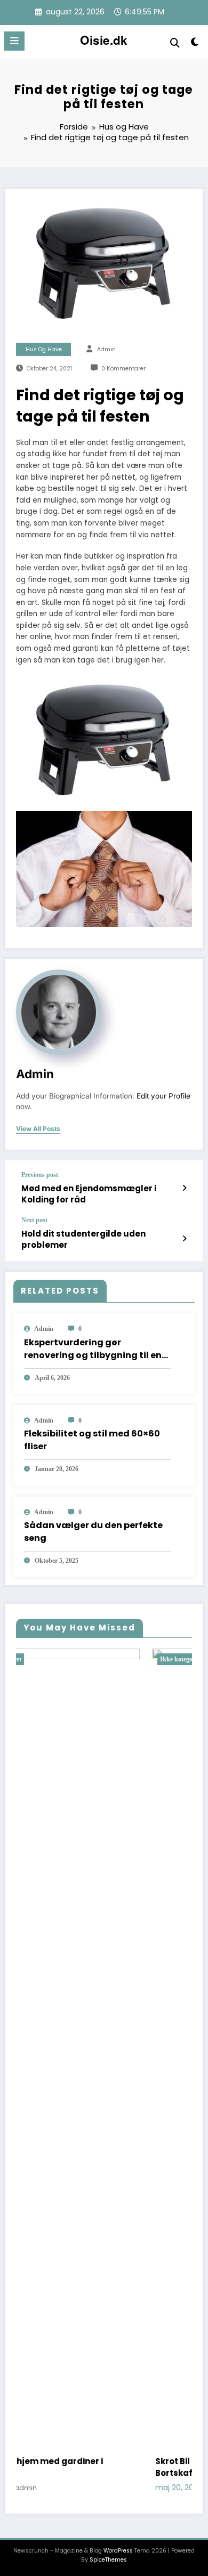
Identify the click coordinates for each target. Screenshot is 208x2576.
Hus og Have (44, 349)
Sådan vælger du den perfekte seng (93, 1532)
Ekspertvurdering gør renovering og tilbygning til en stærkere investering (93, 1349)
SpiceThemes (108, 2560)
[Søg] (175, 43)
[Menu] (14, 41)
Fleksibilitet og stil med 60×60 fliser (92, 1440)
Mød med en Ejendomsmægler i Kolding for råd (89, 1194)
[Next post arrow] (184, 1239)
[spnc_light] (194, 44)
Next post (34, 1220)
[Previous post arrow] (184, 1188)
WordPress (118, 2551)
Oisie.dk (104, 40)
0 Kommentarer (123, 369)
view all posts (38, 1129)
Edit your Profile (163, 1096)
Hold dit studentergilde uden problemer (83, 1239)
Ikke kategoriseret (69, 1659)
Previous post (40, 1175)
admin (106, 349)
